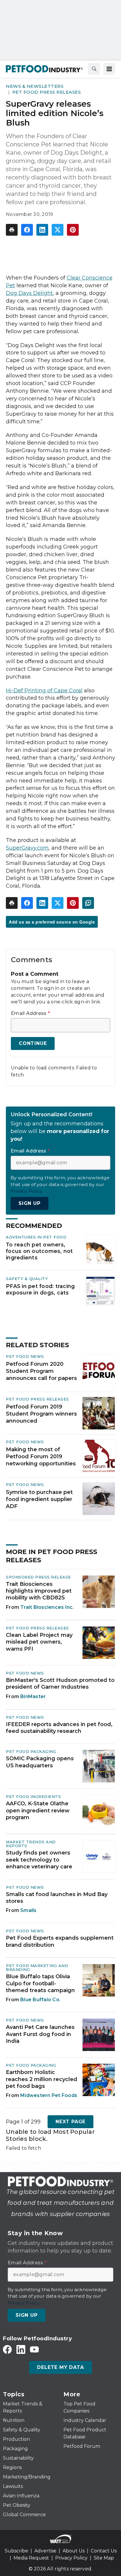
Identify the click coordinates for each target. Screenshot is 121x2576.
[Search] (94, 69)
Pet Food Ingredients (33, 1796)
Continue (33, 1043)
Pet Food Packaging (31, 1751)
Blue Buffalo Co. (40, 2000)
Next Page (70, 2122)
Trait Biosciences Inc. (47, 1607)
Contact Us (104, 2551)
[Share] (27, 230)
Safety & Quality (27, 1279)
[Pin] (73, 230)
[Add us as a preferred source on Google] (88, 903)
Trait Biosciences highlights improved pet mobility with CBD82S (39, 1591)
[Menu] (109, 69)
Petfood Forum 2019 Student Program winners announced (41, 1414)
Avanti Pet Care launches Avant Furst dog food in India (40, 2034)
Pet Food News (25, 1356)
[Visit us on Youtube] (34, 2349)
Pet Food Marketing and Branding (37, 1967)
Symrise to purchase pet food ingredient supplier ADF (39, 1499)
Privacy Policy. (27, 1191)
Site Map (104, 2558)
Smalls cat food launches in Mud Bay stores (57, 1898)
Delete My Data (60, 2367)
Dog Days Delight (29, 293)
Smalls (28, 1910)
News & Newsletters (35, 86)
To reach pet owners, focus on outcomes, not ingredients (40, 1251)
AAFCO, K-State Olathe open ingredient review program (38, 1810)
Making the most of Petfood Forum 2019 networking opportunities (41, 1457)
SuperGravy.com (27, 848)
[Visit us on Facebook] (7, 2349)
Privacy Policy (71, 2558)
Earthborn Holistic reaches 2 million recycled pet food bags (42, 2079)
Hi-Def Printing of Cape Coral (44, 691)
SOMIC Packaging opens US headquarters (40, 1762)
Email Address (30, 1013)
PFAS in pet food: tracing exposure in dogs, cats (40, 1289)
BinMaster (33, 1696)
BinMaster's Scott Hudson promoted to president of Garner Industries (60, 1684)
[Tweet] (58, 230)
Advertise (45, 2551)
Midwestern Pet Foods (49, 2095)
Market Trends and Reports (31, 1844)
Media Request (31, 2558)
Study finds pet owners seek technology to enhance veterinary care (39, 1860)
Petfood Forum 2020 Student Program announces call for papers (41, 1371)
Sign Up (30, 1203)
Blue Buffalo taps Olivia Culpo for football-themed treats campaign (40, 1983)
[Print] (12, 230)
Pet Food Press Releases (47, 92)
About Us (74, 2551)
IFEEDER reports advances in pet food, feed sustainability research (59, 1728)
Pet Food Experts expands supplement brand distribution (60, 1941)
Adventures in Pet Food (36, 1237)
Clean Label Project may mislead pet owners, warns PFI (39, 1642)
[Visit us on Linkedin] (21, 2349)
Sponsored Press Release (38, 1577)
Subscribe (16, 2551)
